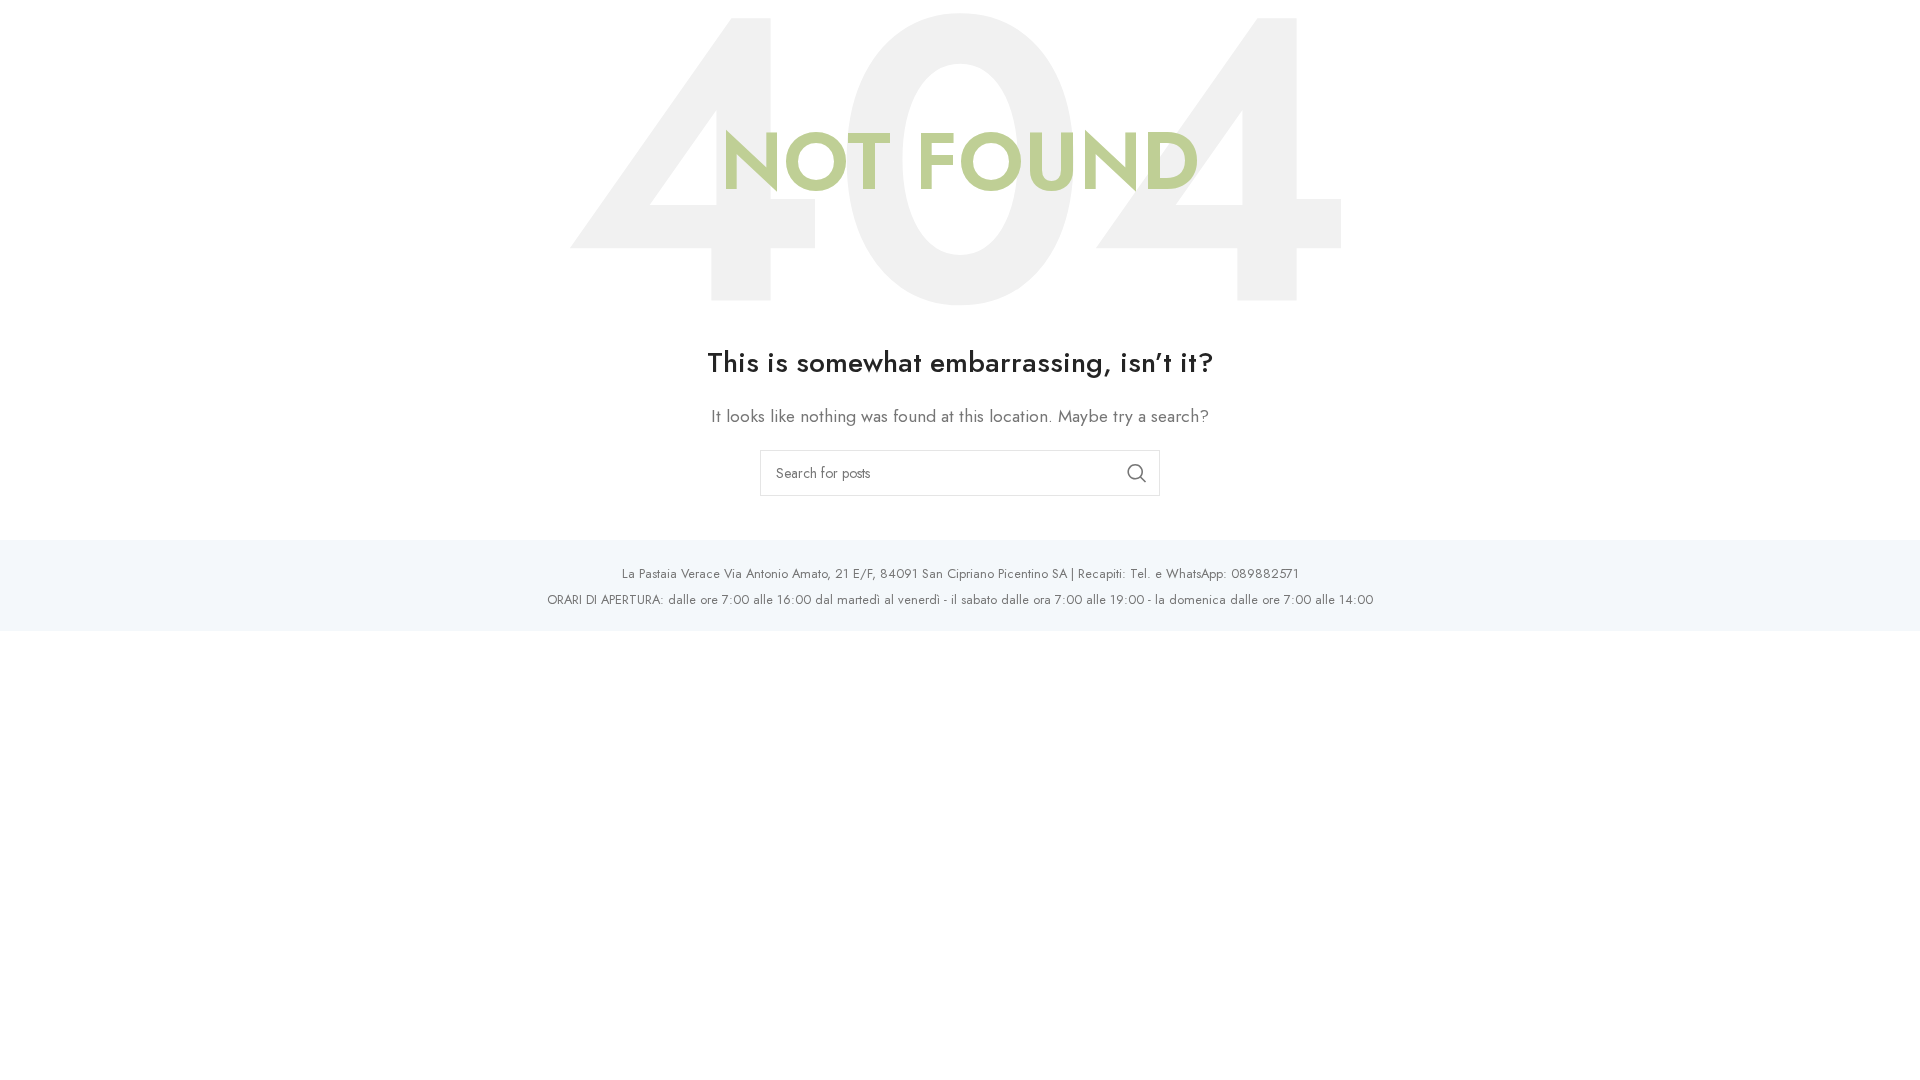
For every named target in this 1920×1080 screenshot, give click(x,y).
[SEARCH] (1137, 473)
